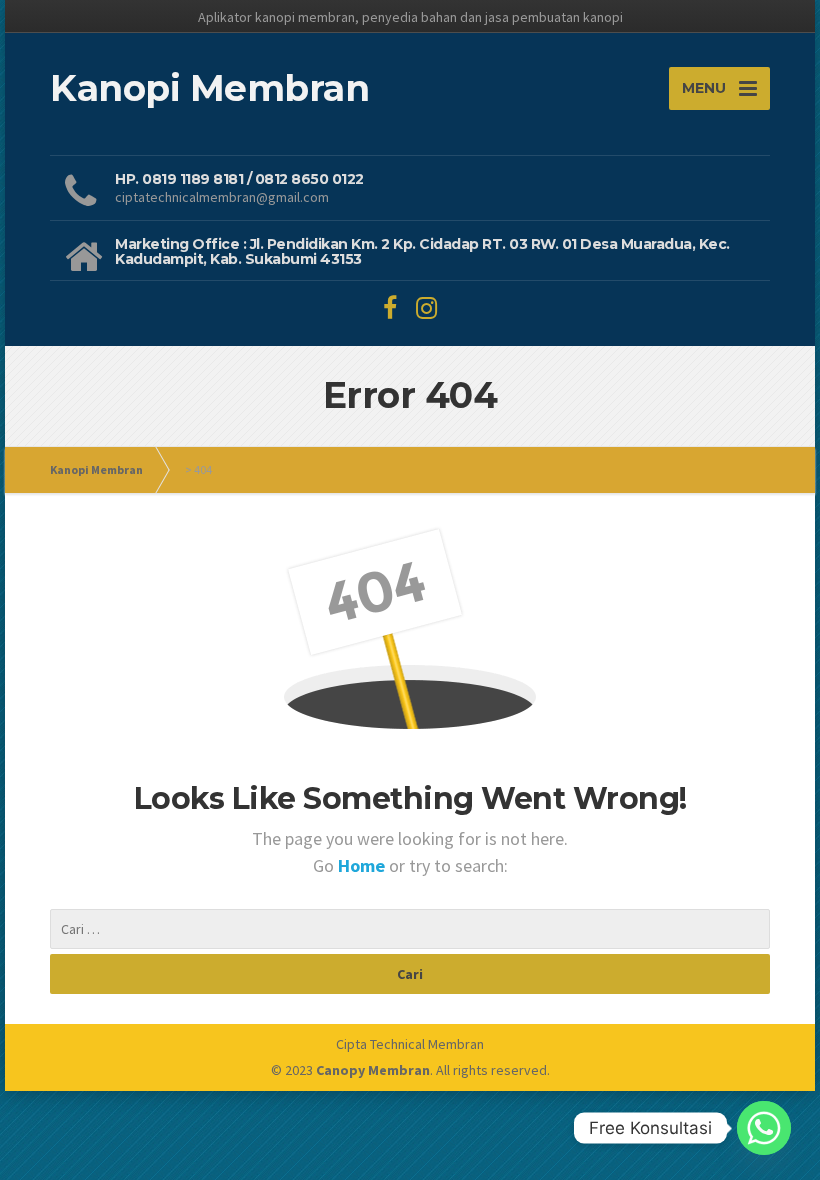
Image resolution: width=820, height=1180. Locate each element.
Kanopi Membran (96, 469)
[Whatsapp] (764, 1128)
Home (363, 865)
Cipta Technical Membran (410, 1044)
